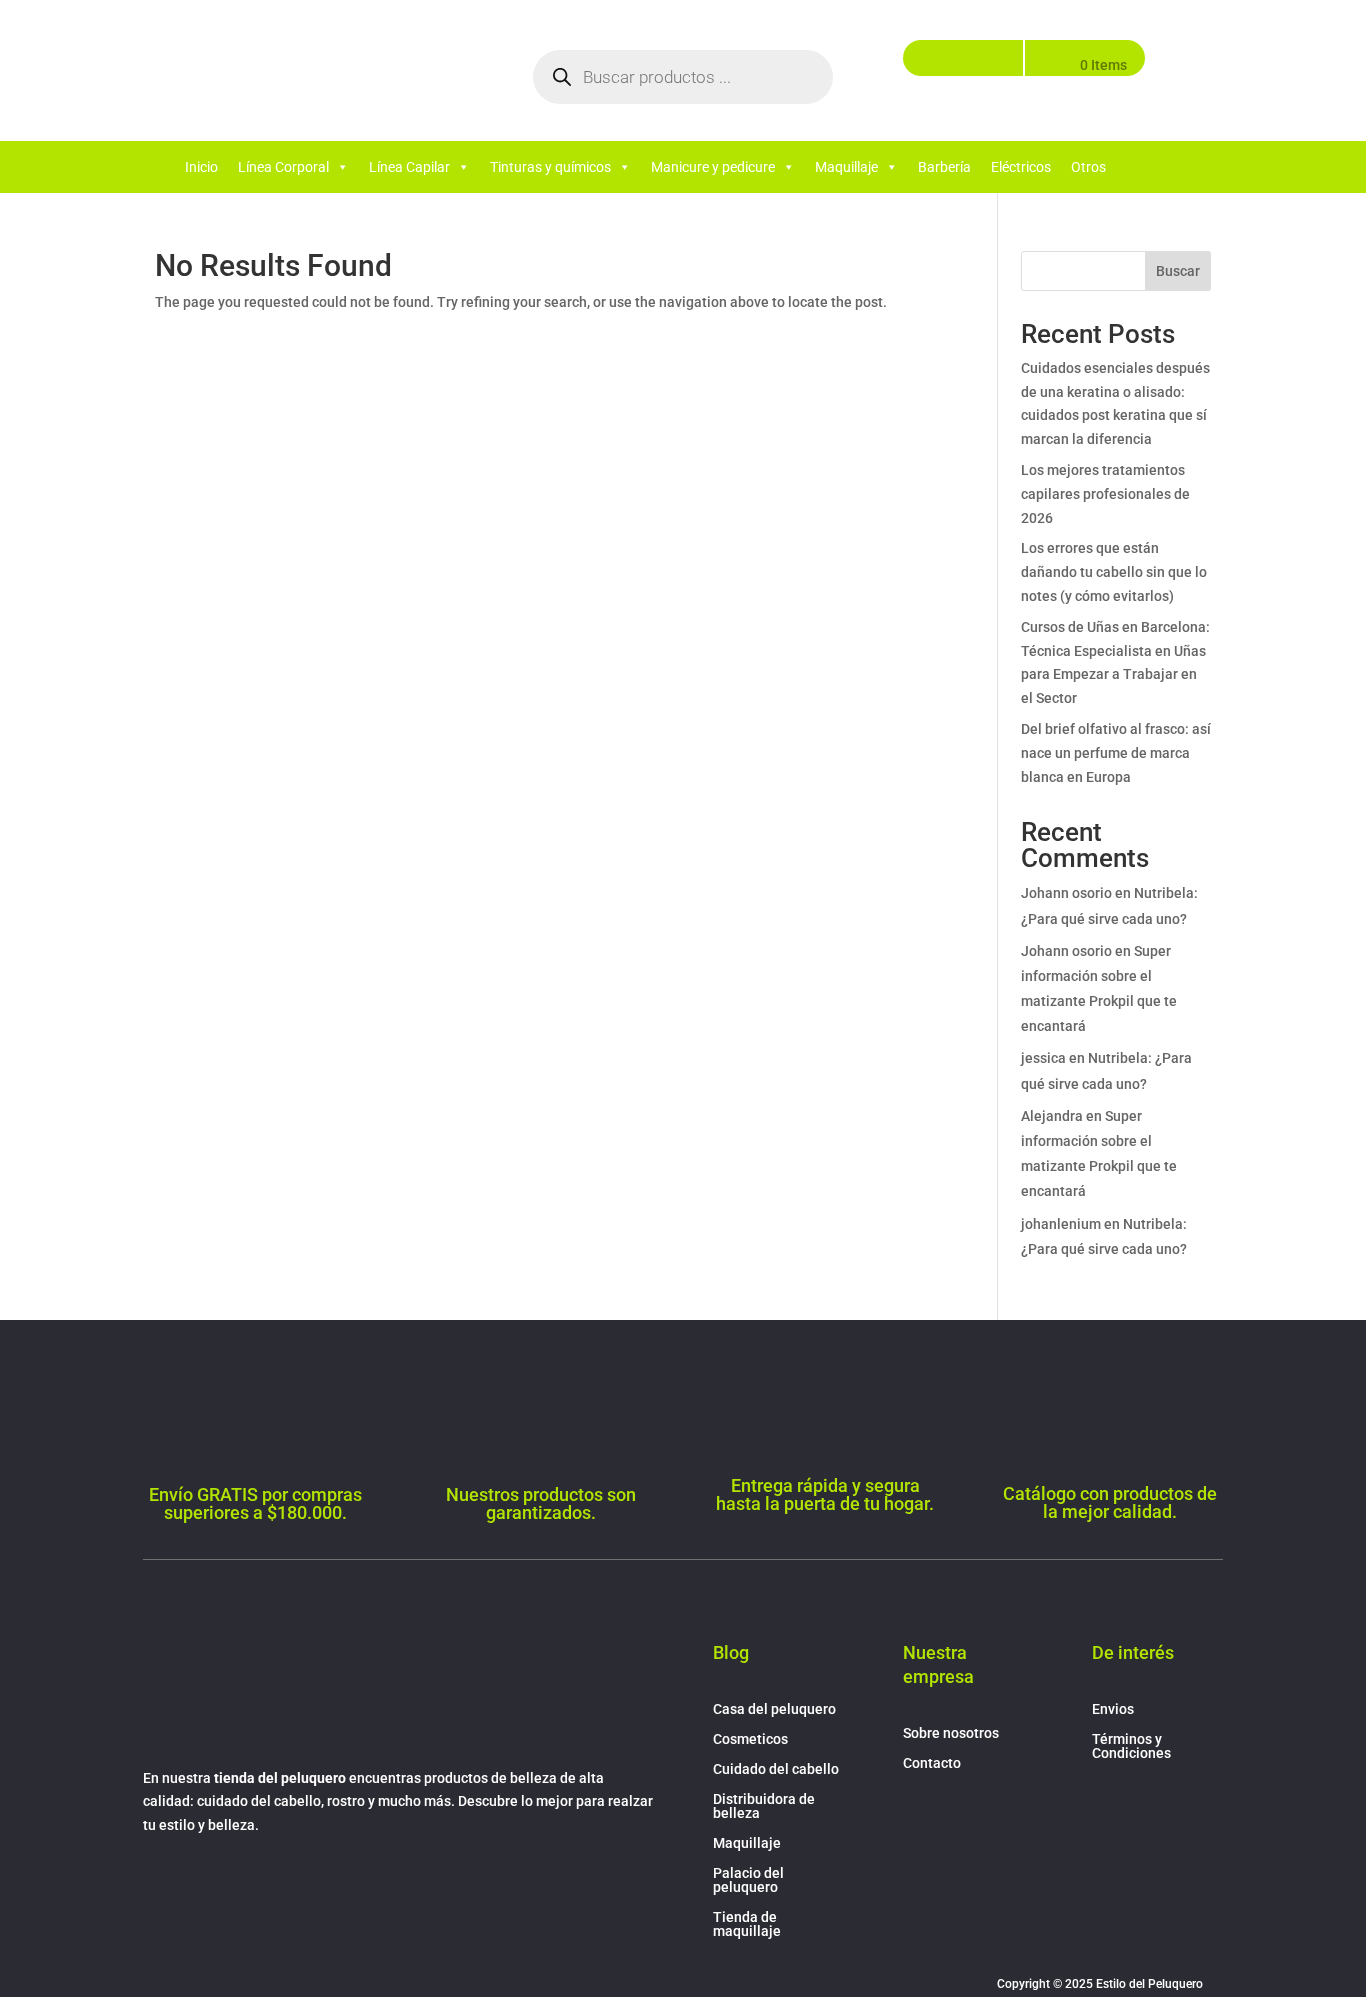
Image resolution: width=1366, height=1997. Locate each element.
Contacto (932, 1763)
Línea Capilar (409, 167)
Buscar (1178, 271)
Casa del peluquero (774, 1709)
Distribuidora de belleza (764, 1806)
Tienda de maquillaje (747, 1924)
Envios (1113, 1709)
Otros (1088, 167)
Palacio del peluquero (748, 1880)
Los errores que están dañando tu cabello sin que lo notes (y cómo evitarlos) (1114, 572)
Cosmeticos (750, 1739)
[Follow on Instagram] (199, 1884)
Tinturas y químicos (550, 167)
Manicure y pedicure (713, 167)
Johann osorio (1066, 893)
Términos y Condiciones (1131, 1746)
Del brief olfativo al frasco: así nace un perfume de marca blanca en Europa (1116, 753)
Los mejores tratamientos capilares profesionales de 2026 (1105, 494)
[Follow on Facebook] (159, 1884)
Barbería (944, 167)
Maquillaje (846, 167)
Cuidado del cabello (776, 1769)
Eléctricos (1021, 167)
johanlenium (1061, 1224)
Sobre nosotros (951, 1733)
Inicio (201, 167)
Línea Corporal (283, 167)
